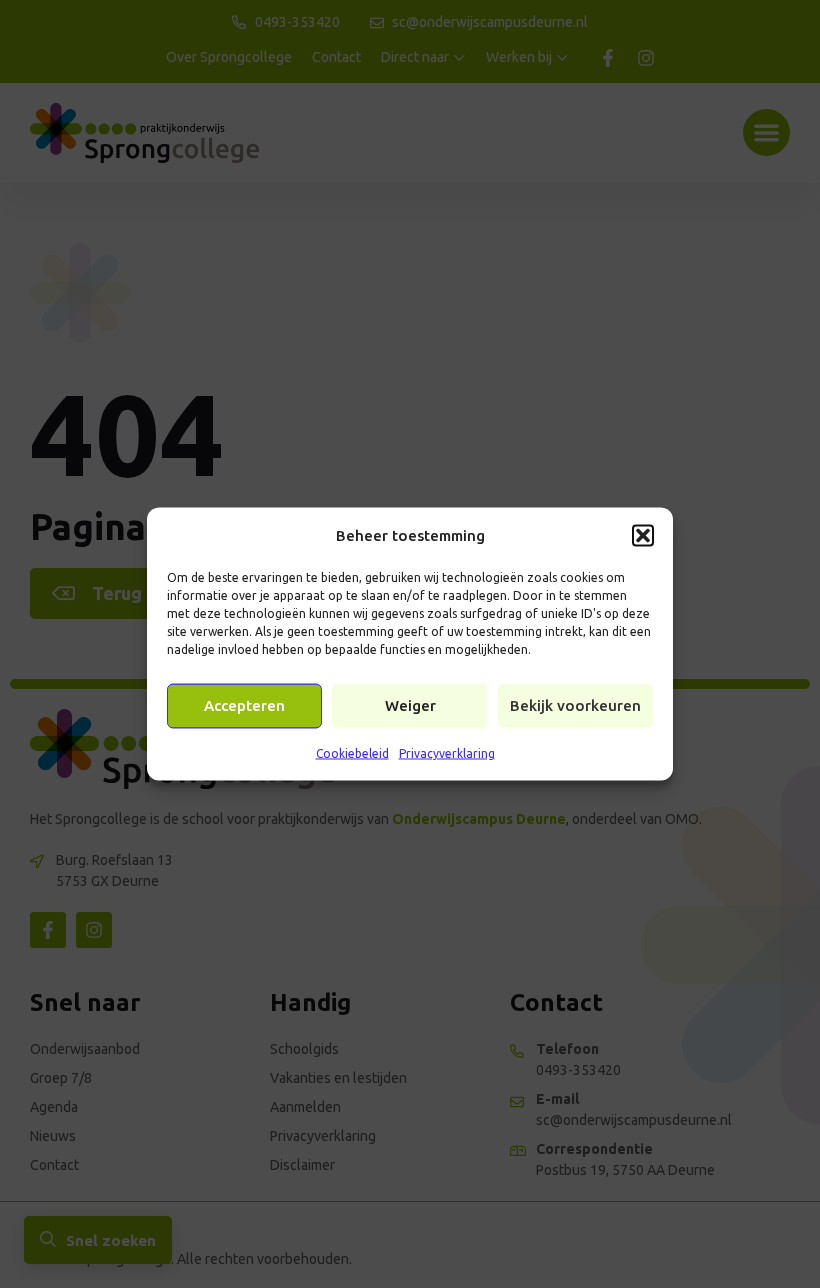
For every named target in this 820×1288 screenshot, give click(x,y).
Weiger (410, 705)
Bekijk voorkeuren (575, 705)
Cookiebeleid (352, 752)
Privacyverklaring (447, 752)
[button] (643, 535)
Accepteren (244, 705)
